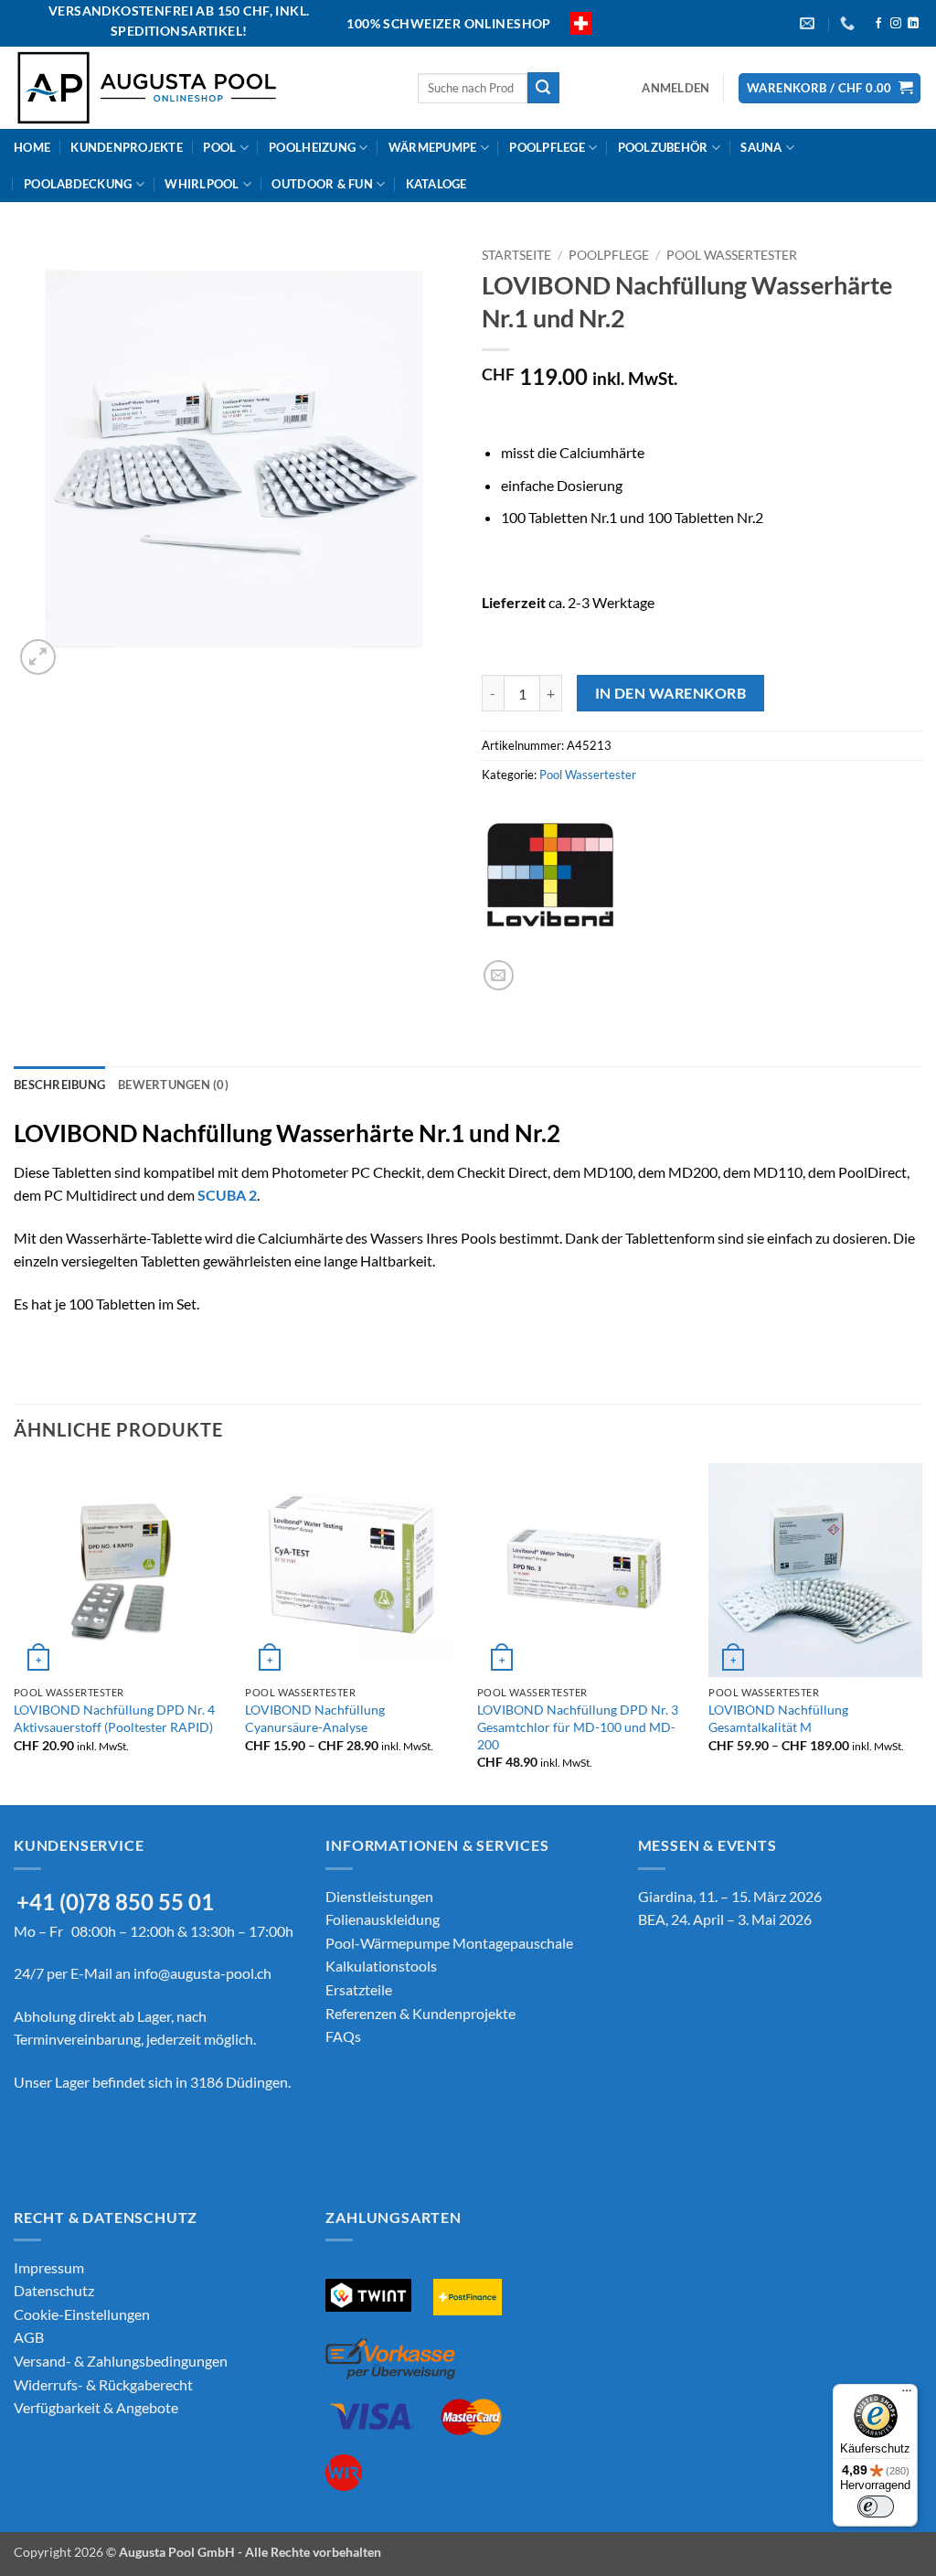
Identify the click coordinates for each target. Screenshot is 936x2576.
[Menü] (907, 2395)
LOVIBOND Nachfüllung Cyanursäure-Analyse (315, 1718)
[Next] (921, 1632)
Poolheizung (312, 147)
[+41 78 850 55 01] (850, 23)
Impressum (49, 2267)
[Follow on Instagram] (896, 24)
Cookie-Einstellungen (82, 2314)
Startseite (516, 255)
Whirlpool (202, 184)
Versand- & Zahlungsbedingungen (121, 2361)
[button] (675, 88)
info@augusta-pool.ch (202, 1973)
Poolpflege (547, 147)
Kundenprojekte (127, 147)
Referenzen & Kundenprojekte (420, 2013)
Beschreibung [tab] (59, 1085)
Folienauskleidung (383, 1919)
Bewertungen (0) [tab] (173, 1085)
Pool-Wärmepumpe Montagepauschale (449, 1943)
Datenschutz (54, 2290)
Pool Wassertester (732, 255)
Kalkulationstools (381, 1966)
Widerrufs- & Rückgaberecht (103, 2384)
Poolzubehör (663, 147)
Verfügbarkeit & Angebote (96, 2407)
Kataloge (436, 184)
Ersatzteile (359, 1989)
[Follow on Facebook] (878, 24)
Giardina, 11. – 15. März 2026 (730, 1896)
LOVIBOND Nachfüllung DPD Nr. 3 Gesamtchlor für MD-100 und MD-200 (578, 1726)
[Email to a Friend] (499, 975)
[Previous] (15, 1632)
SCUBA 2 (227, 1195)
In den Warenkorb (670, 693)
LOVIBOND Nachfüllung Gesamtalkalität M (778, 1718)
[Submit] (543, 88)
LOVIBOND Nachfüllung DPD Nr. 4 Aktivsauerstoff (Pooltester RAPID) (114, 1718)
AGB (29, 2337)
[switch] (876, 2507)
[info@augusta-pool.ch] (809, 23)
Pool (219, 147)
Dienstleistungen (379, 1896)
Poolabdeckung (78, 184)
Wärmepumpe (433, 147)
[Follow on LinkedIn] (913, 24)
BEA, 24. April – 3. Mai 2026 (725, 1919)
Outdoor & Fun (322, 184)
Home (32, 147)
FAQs (343, 2036)
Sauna (761, 147)
